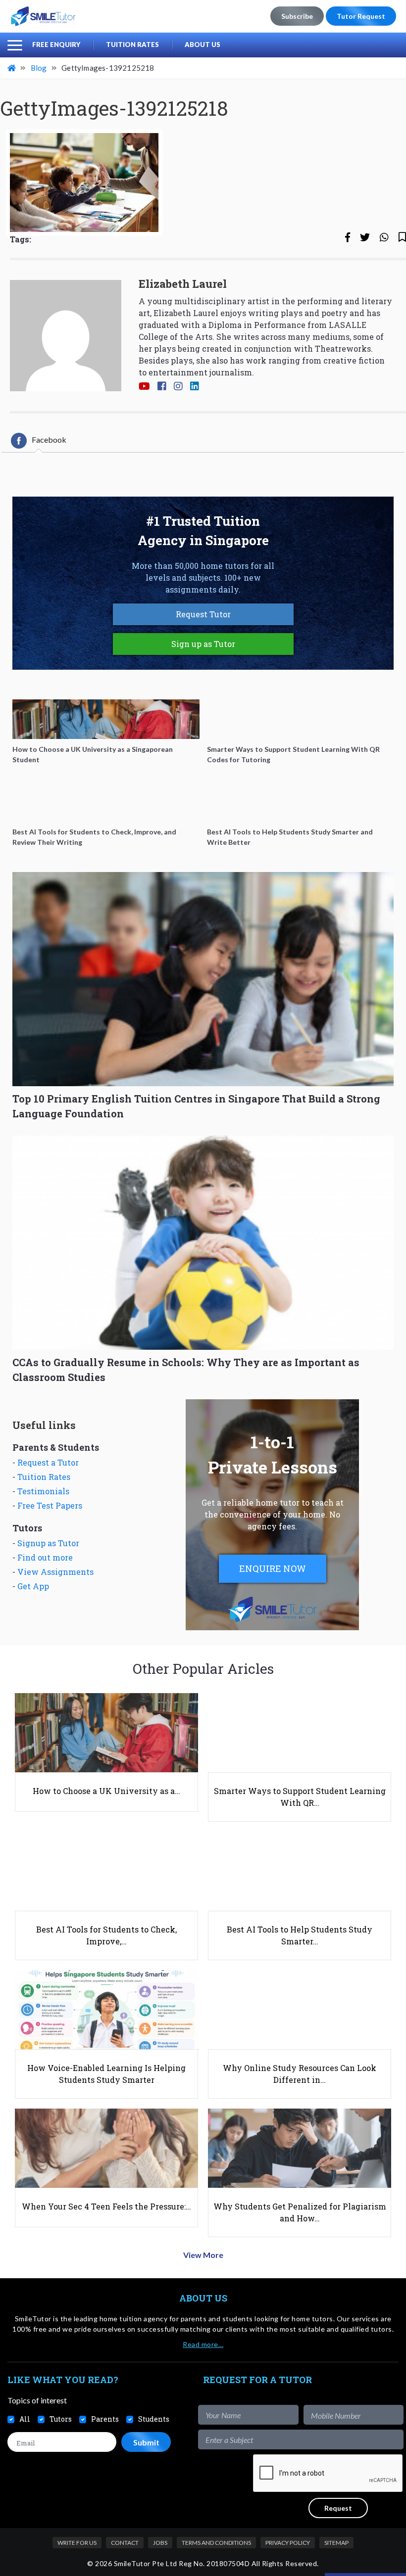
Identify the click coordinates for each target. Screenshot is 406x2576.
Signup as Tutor (48, 1543)
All (25, 2419)
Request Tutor (203, 614)
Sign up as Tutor (203, 644)
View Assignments (55, 1572)
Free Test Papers (50, 1505)
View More (203, 2255)
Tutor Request (361, 16)
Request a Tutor (48, 1462)
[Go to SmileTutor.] (12, 68)
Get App (33, 1586)
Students (154, 2419)
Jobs (160, 2543)
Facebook (49, 439)
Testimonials (43, 1491)
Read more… (203, 2344)
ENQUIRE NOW (273, 1568)
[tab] (39, 441)
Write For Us (77, 2543)
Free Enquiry (56, 45)
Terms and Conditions (216, 2543)
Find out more (45, 1557)
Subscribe (297, 16)
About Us (203, 45)
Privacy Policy (288, 2543)
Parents (105, 2419)
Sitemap (336, 2543)
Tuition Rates (132, 45)
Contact (125, 2543)
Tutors (61, 2419)
